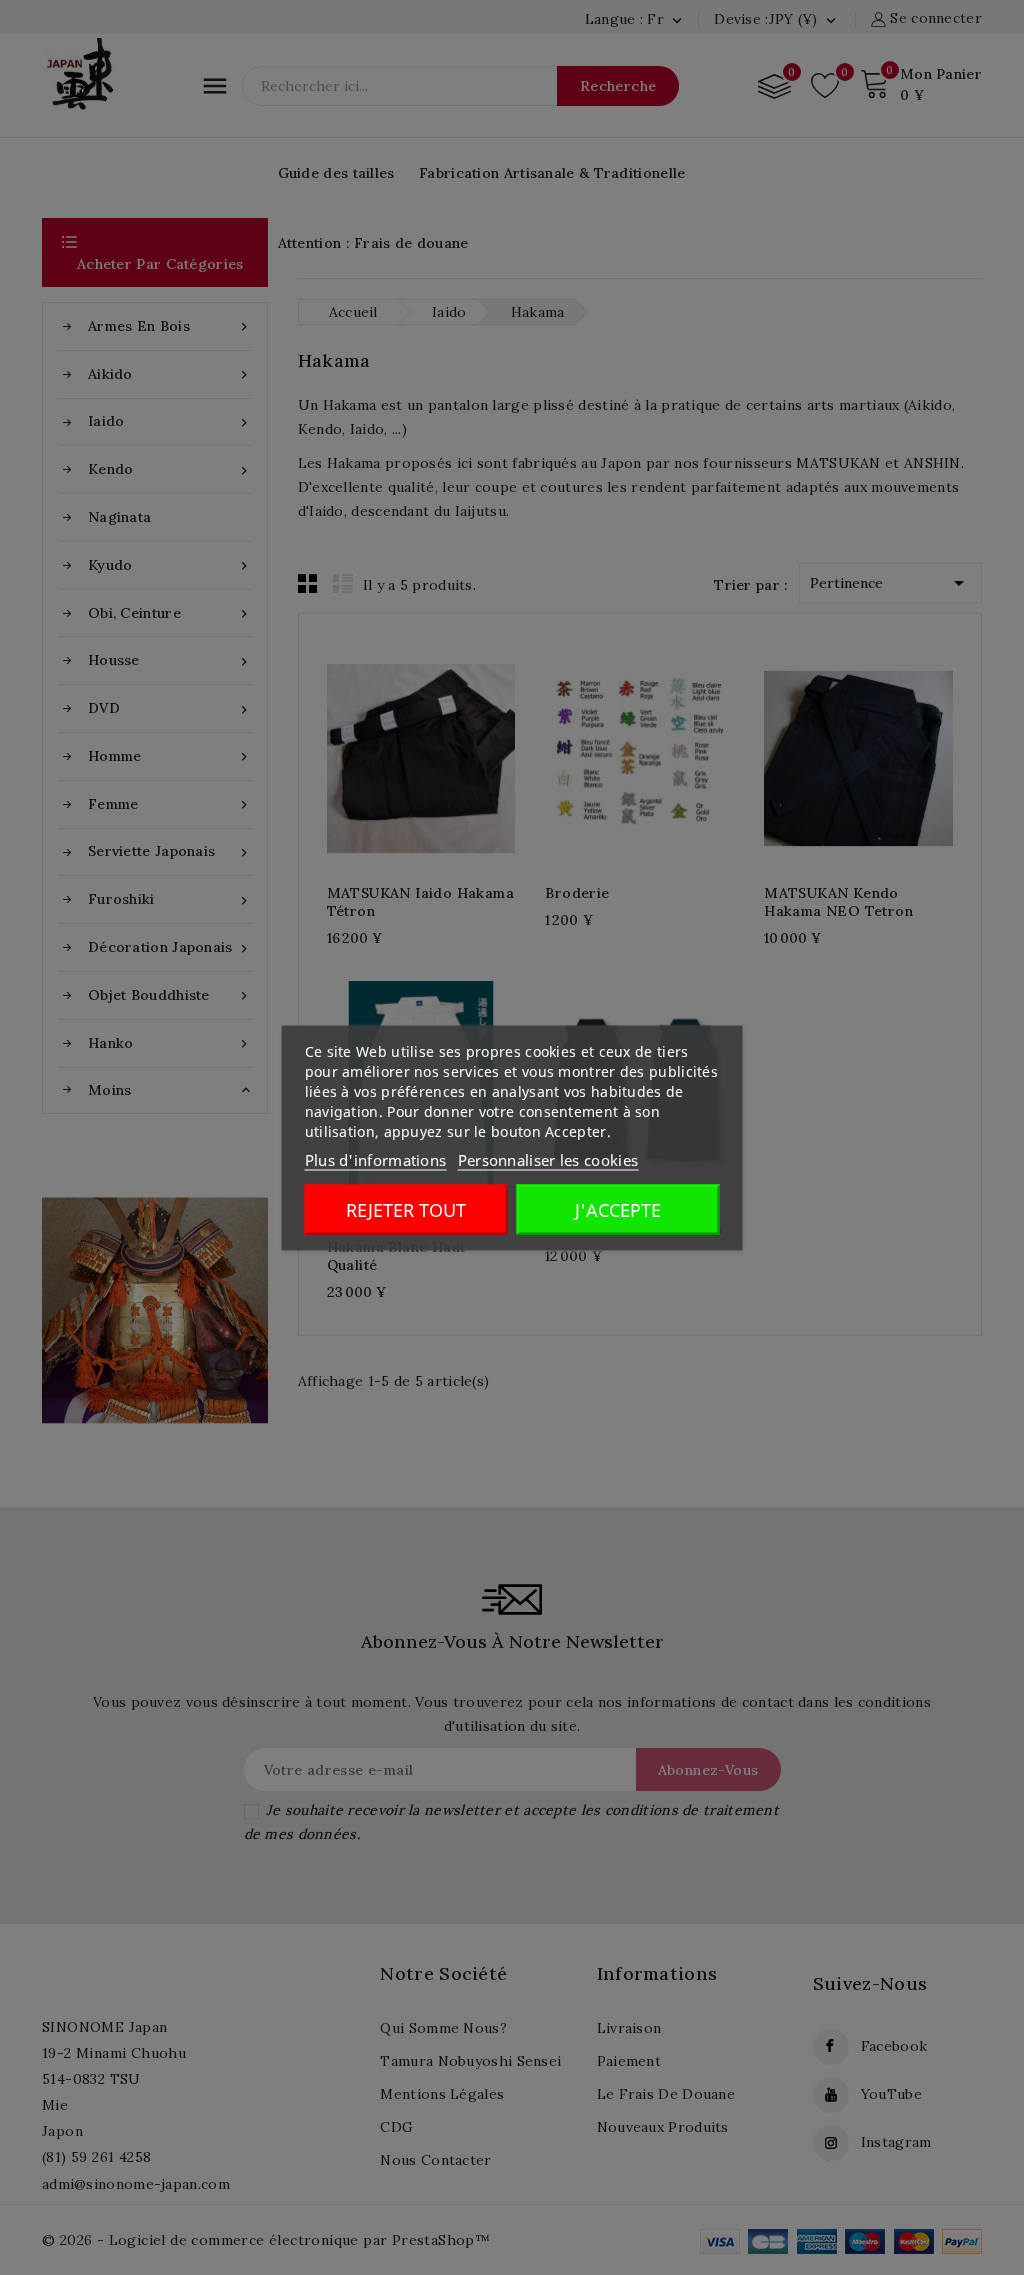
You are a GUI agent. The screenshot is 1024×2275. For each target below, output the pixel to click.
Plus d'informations (376, 1159)
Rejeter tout (406, 1209)
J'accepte (618, 1209)
